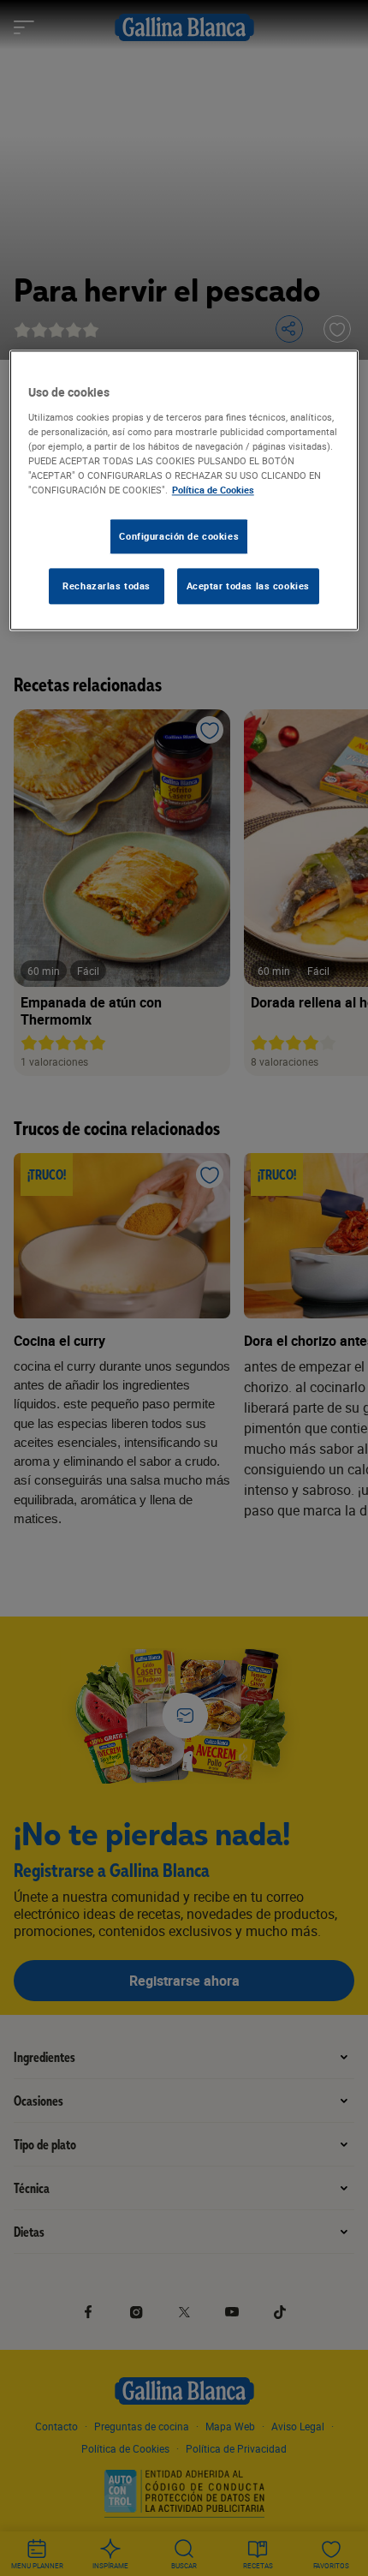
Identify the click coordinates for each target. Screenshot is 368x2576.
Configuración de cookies (179, 536)
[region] (184, 490)
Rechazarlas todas (107, 586)
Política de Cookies (213, 490)
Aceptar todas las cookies (248, 586)
